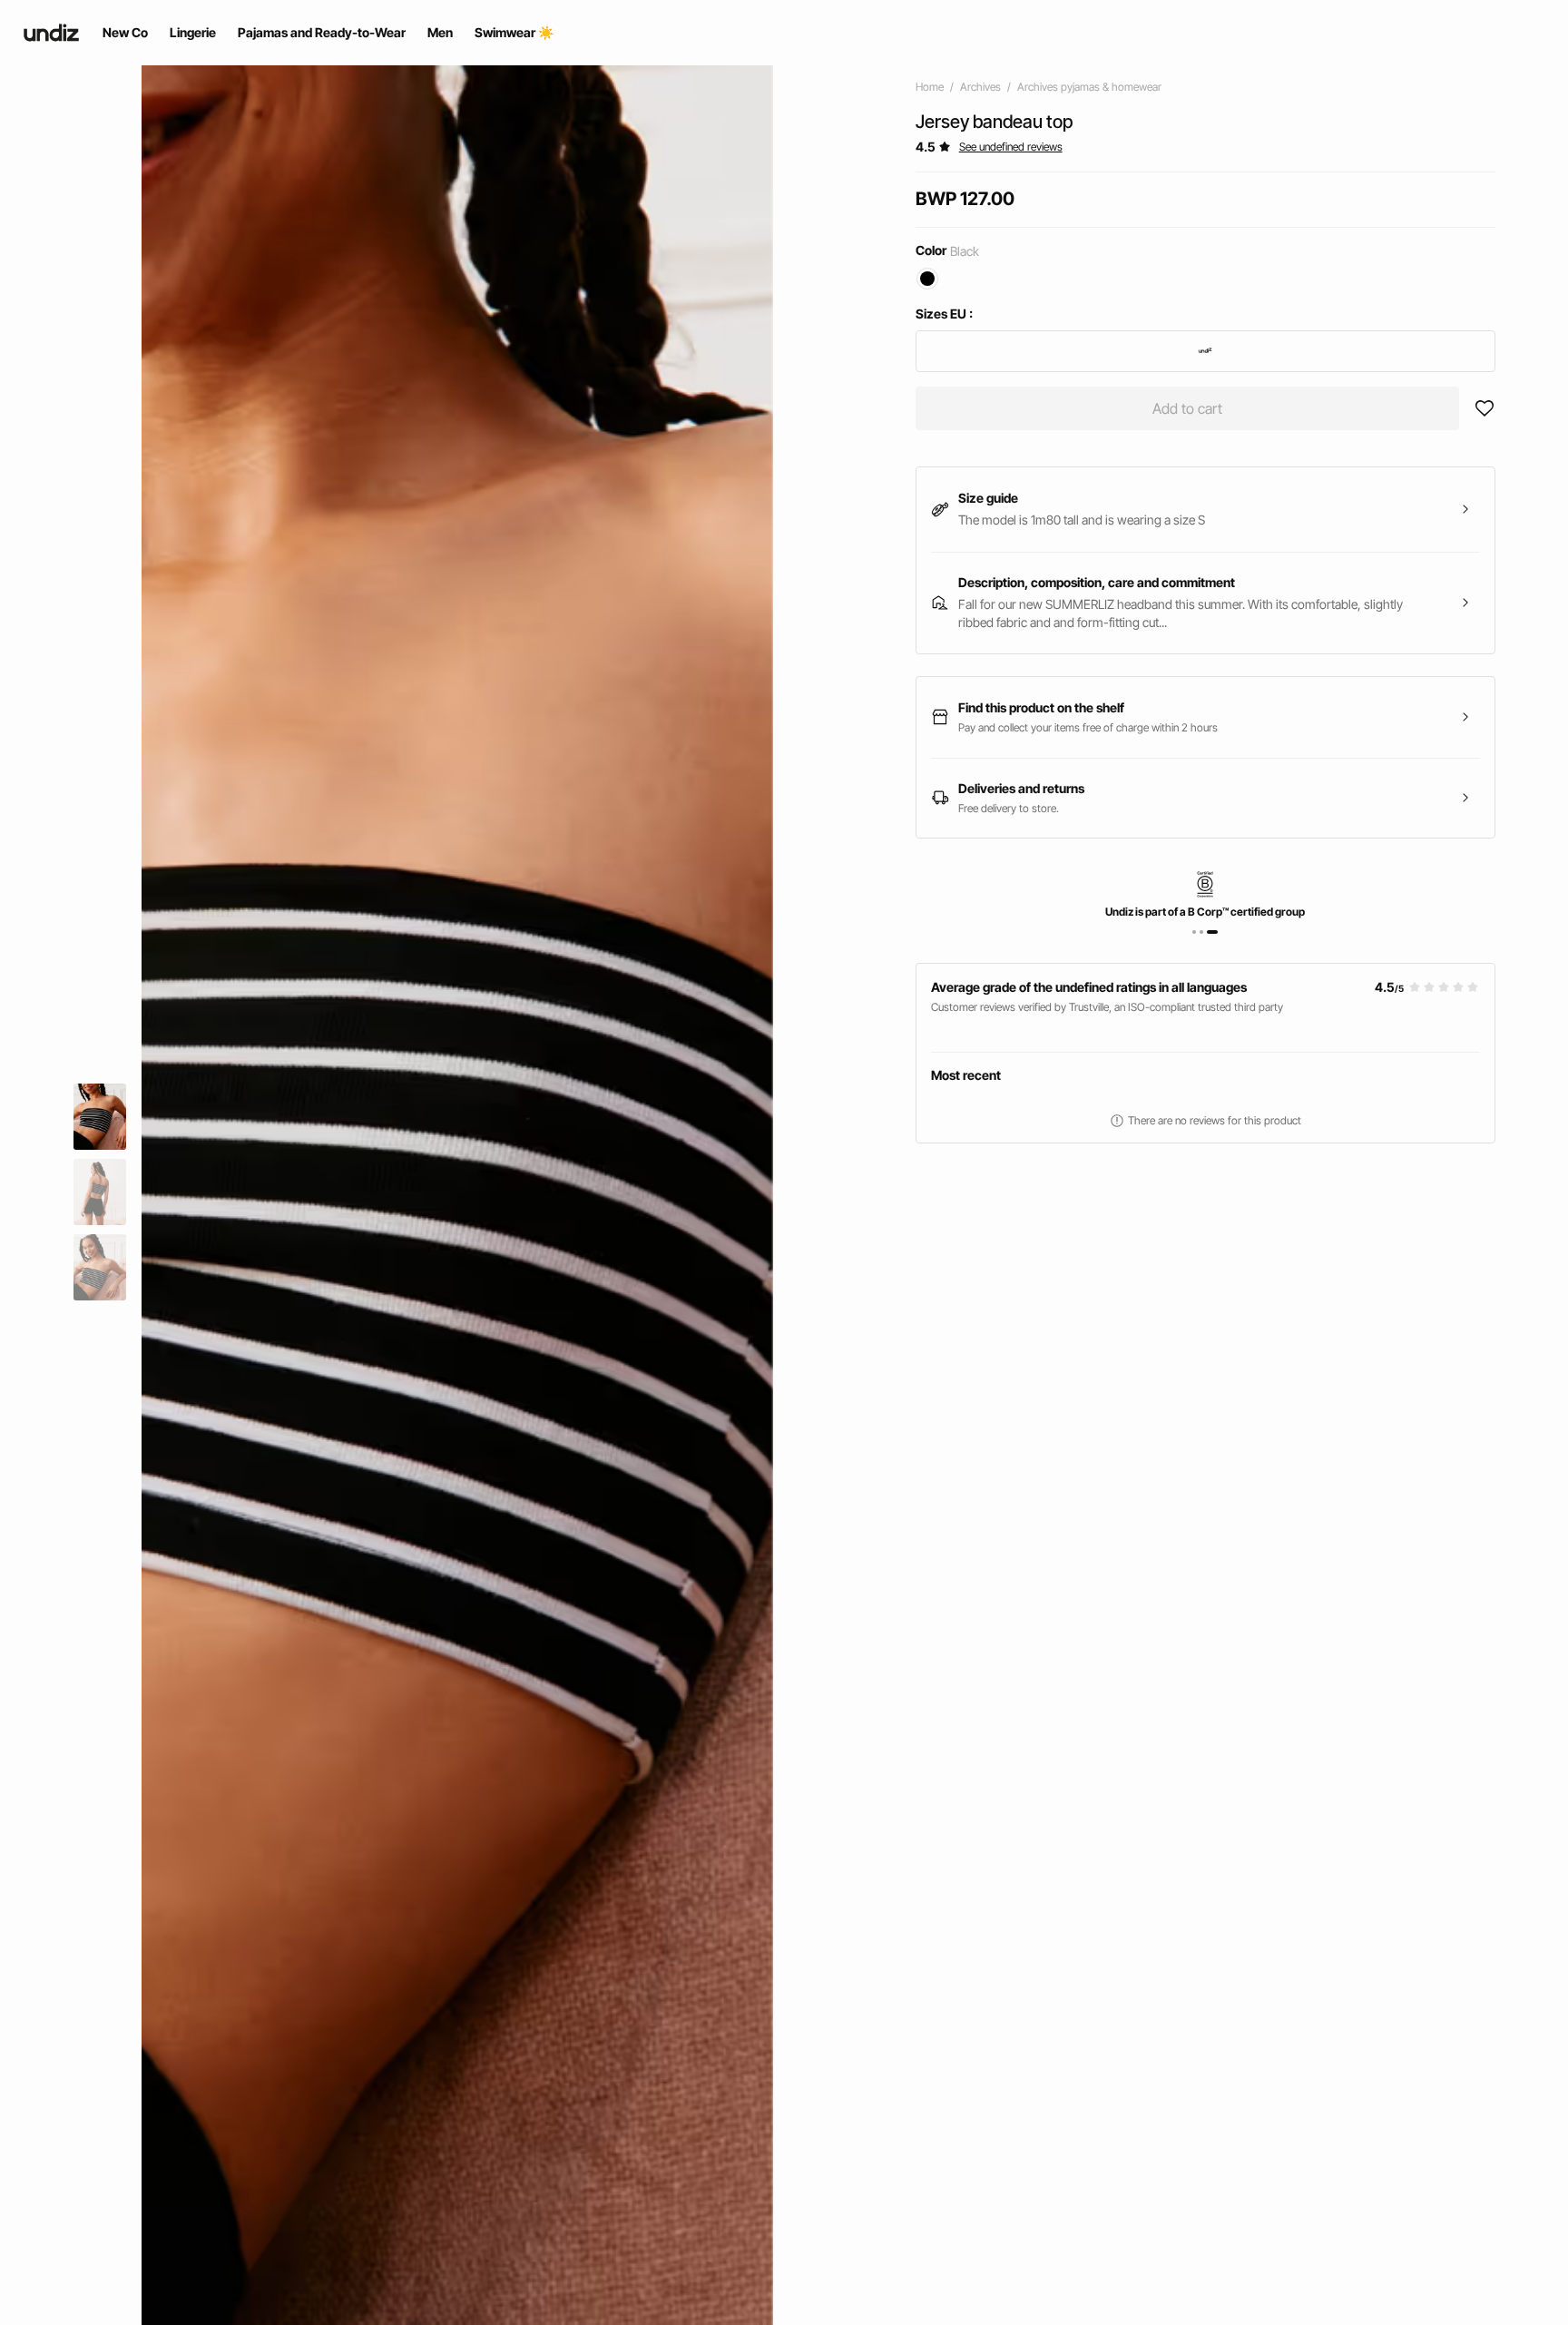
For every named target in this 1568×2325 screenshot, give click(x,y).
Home (930, 87)
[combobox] (1205, 351)
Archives (980, 87)
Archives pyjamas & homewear (1089, 87)
